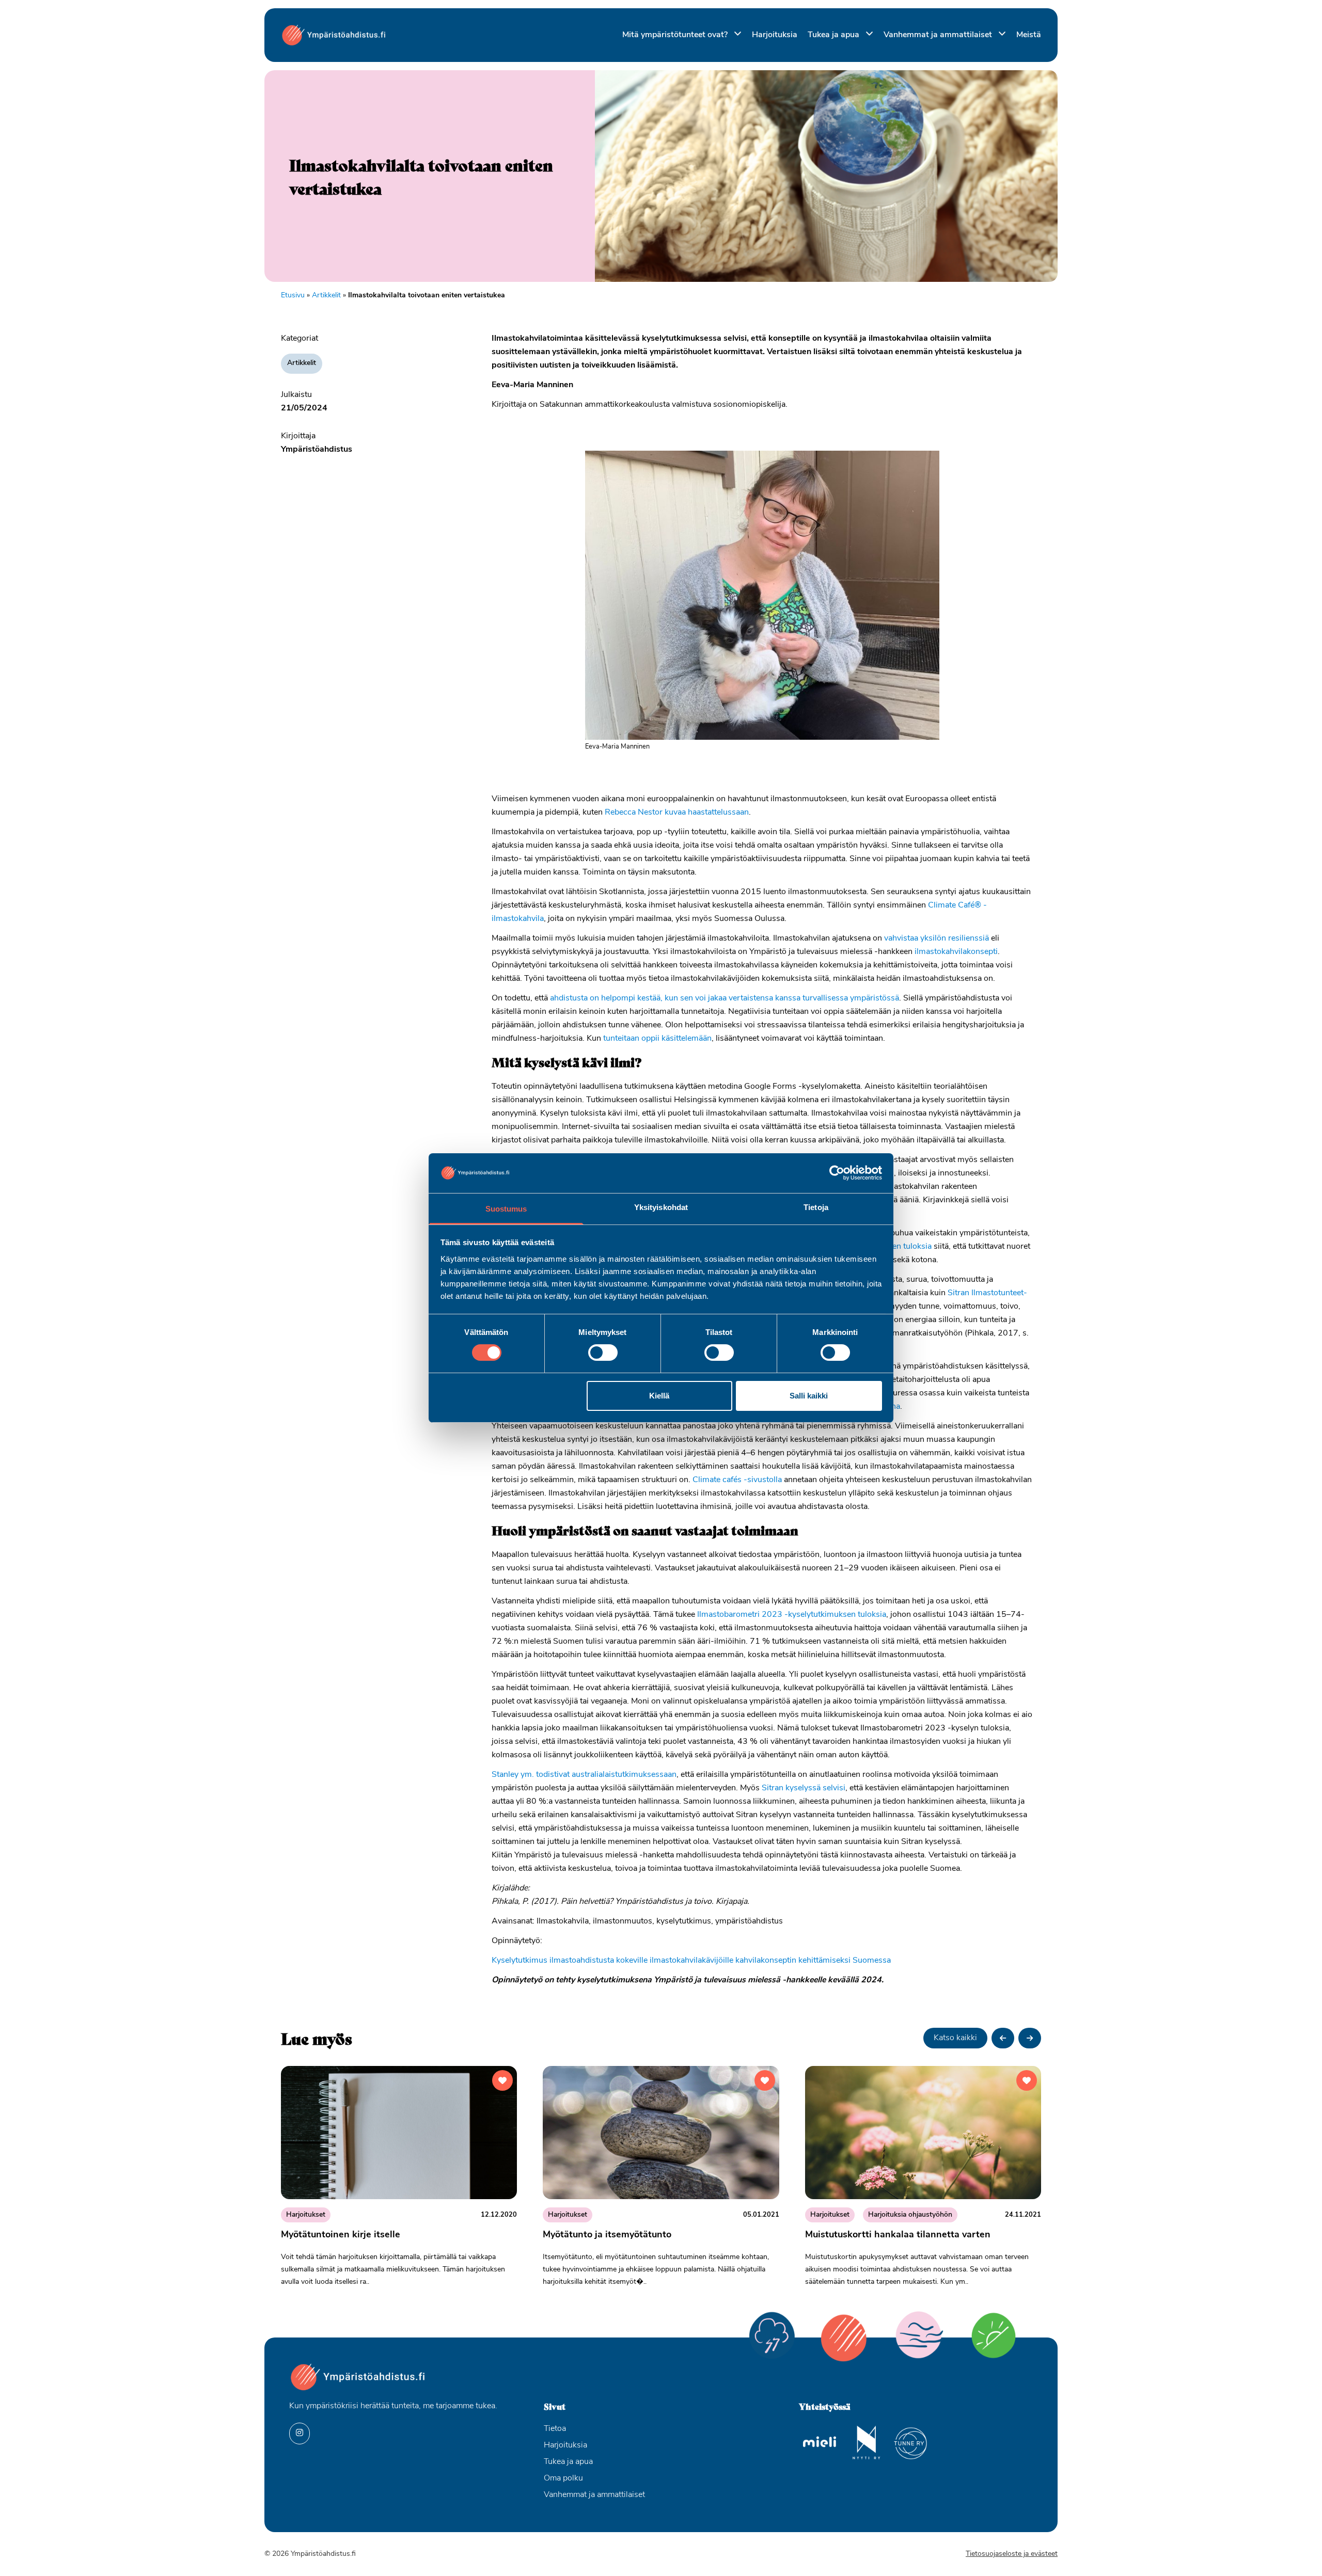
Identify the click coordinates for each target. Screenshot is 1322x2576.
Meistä (1029, 35)
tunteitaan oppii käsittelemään (657, 1039)
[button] (1003, 2038)
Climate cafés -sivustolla (737, 1480)
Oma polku (563, 2478)
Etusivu (293, 296)
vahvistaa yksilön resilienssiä (937, 939)
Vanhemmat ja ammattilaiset (939, 35)
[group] (399, 2181)
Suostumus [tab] (506, 1209)
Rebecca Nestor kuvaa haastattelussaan (677, 813)
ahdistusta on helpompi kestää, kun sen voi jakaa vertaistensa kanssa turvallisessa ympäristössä (725, 998)
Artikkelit (326, 296)
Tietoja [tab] (816, 1207)
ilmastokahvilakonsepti (956, 952)
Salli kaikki (809, 1396)
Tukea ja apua (835, 35)
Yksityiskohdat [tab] (661, 1207)
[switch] (603, 1353)
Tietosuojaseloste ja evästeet (1012, 2554)
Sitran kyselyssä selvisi (804, 1788)
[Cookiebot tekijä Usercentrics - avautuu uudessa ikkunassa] (837, 1173)
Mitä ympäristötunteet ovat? (676, 35)
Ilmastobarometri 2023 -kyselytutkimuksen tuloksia (792, 1615)
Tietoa (555, 2429)
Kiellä (659, 1396)
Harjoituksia (775, 35)
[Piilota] (736, 34)
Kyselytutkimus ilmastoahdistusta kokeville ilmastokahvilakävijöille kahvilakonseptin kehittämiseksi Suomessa (691, 1961)
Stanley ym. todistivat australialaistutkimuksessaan (584, 1775)
